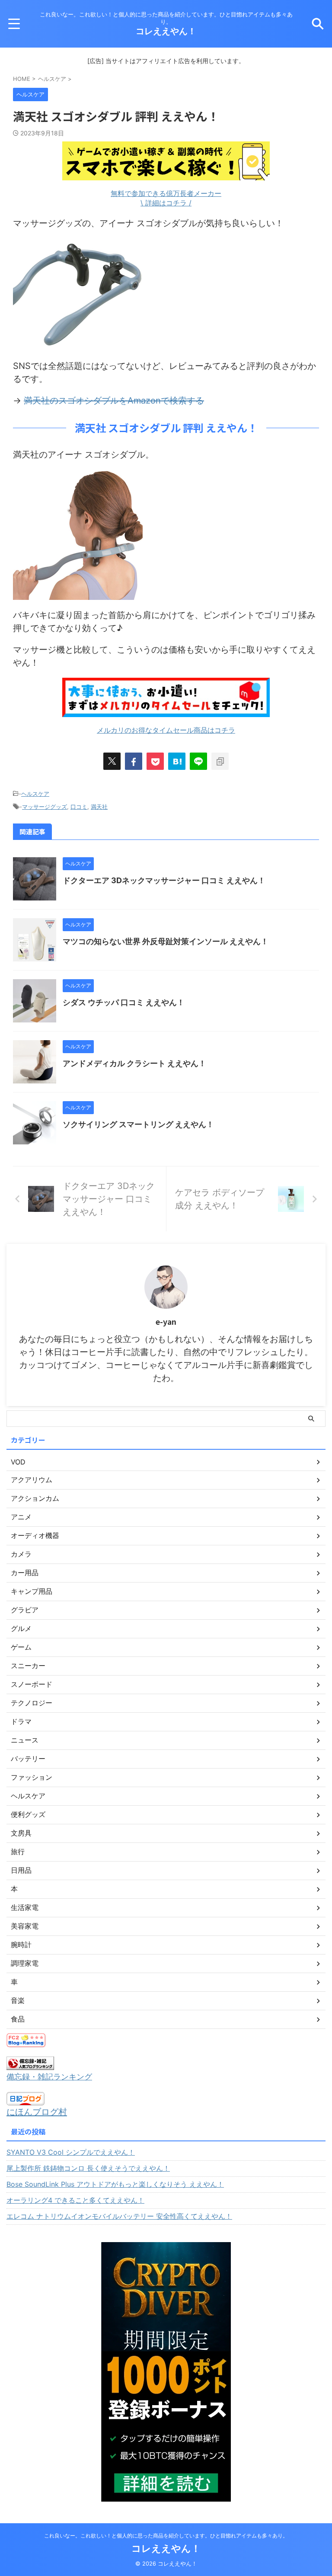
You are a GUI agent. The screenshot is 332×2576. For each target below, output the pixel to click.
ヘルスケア (35, 794)
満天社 (99, 807)
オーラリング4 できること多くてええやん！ (75, 2200)
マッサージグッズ (45, 807)
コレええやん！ (166, 31)
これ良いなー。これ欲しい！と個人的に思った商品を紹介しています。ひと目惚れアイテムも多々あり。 (166, 2536)
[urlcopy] (220, 761)
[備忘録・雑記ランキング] (30, 2063)
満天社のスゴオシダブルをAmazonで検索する (114, 400)
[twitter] (112, 761)
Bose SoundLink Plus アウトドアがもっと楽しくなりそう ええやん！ (115, 2184)
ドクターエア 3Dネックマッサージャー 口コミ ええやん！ (164, 880)
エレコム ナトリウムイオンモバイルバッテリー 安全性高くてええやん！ (119, 2216)
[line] (198, 761)
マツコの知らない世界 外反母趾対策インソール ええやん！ (166, 941)
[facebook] (134, 761)
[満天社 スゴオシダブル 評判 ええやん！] (177, 761)
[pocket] (155, 761)
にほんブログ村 (37, 2112)
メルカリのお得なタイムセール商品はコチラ (166, 730)
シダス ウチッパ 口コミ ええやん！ (124, 1002)
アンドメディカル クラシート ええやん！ (134, 1063)
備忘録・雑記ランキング (49, 2077)
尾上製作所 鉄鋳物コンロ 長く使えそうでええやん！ (88, 2168)
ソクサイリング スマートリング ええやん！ (138, 1124)
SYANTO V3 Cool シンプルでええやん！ (71, 2152)
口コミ (79, 807)
